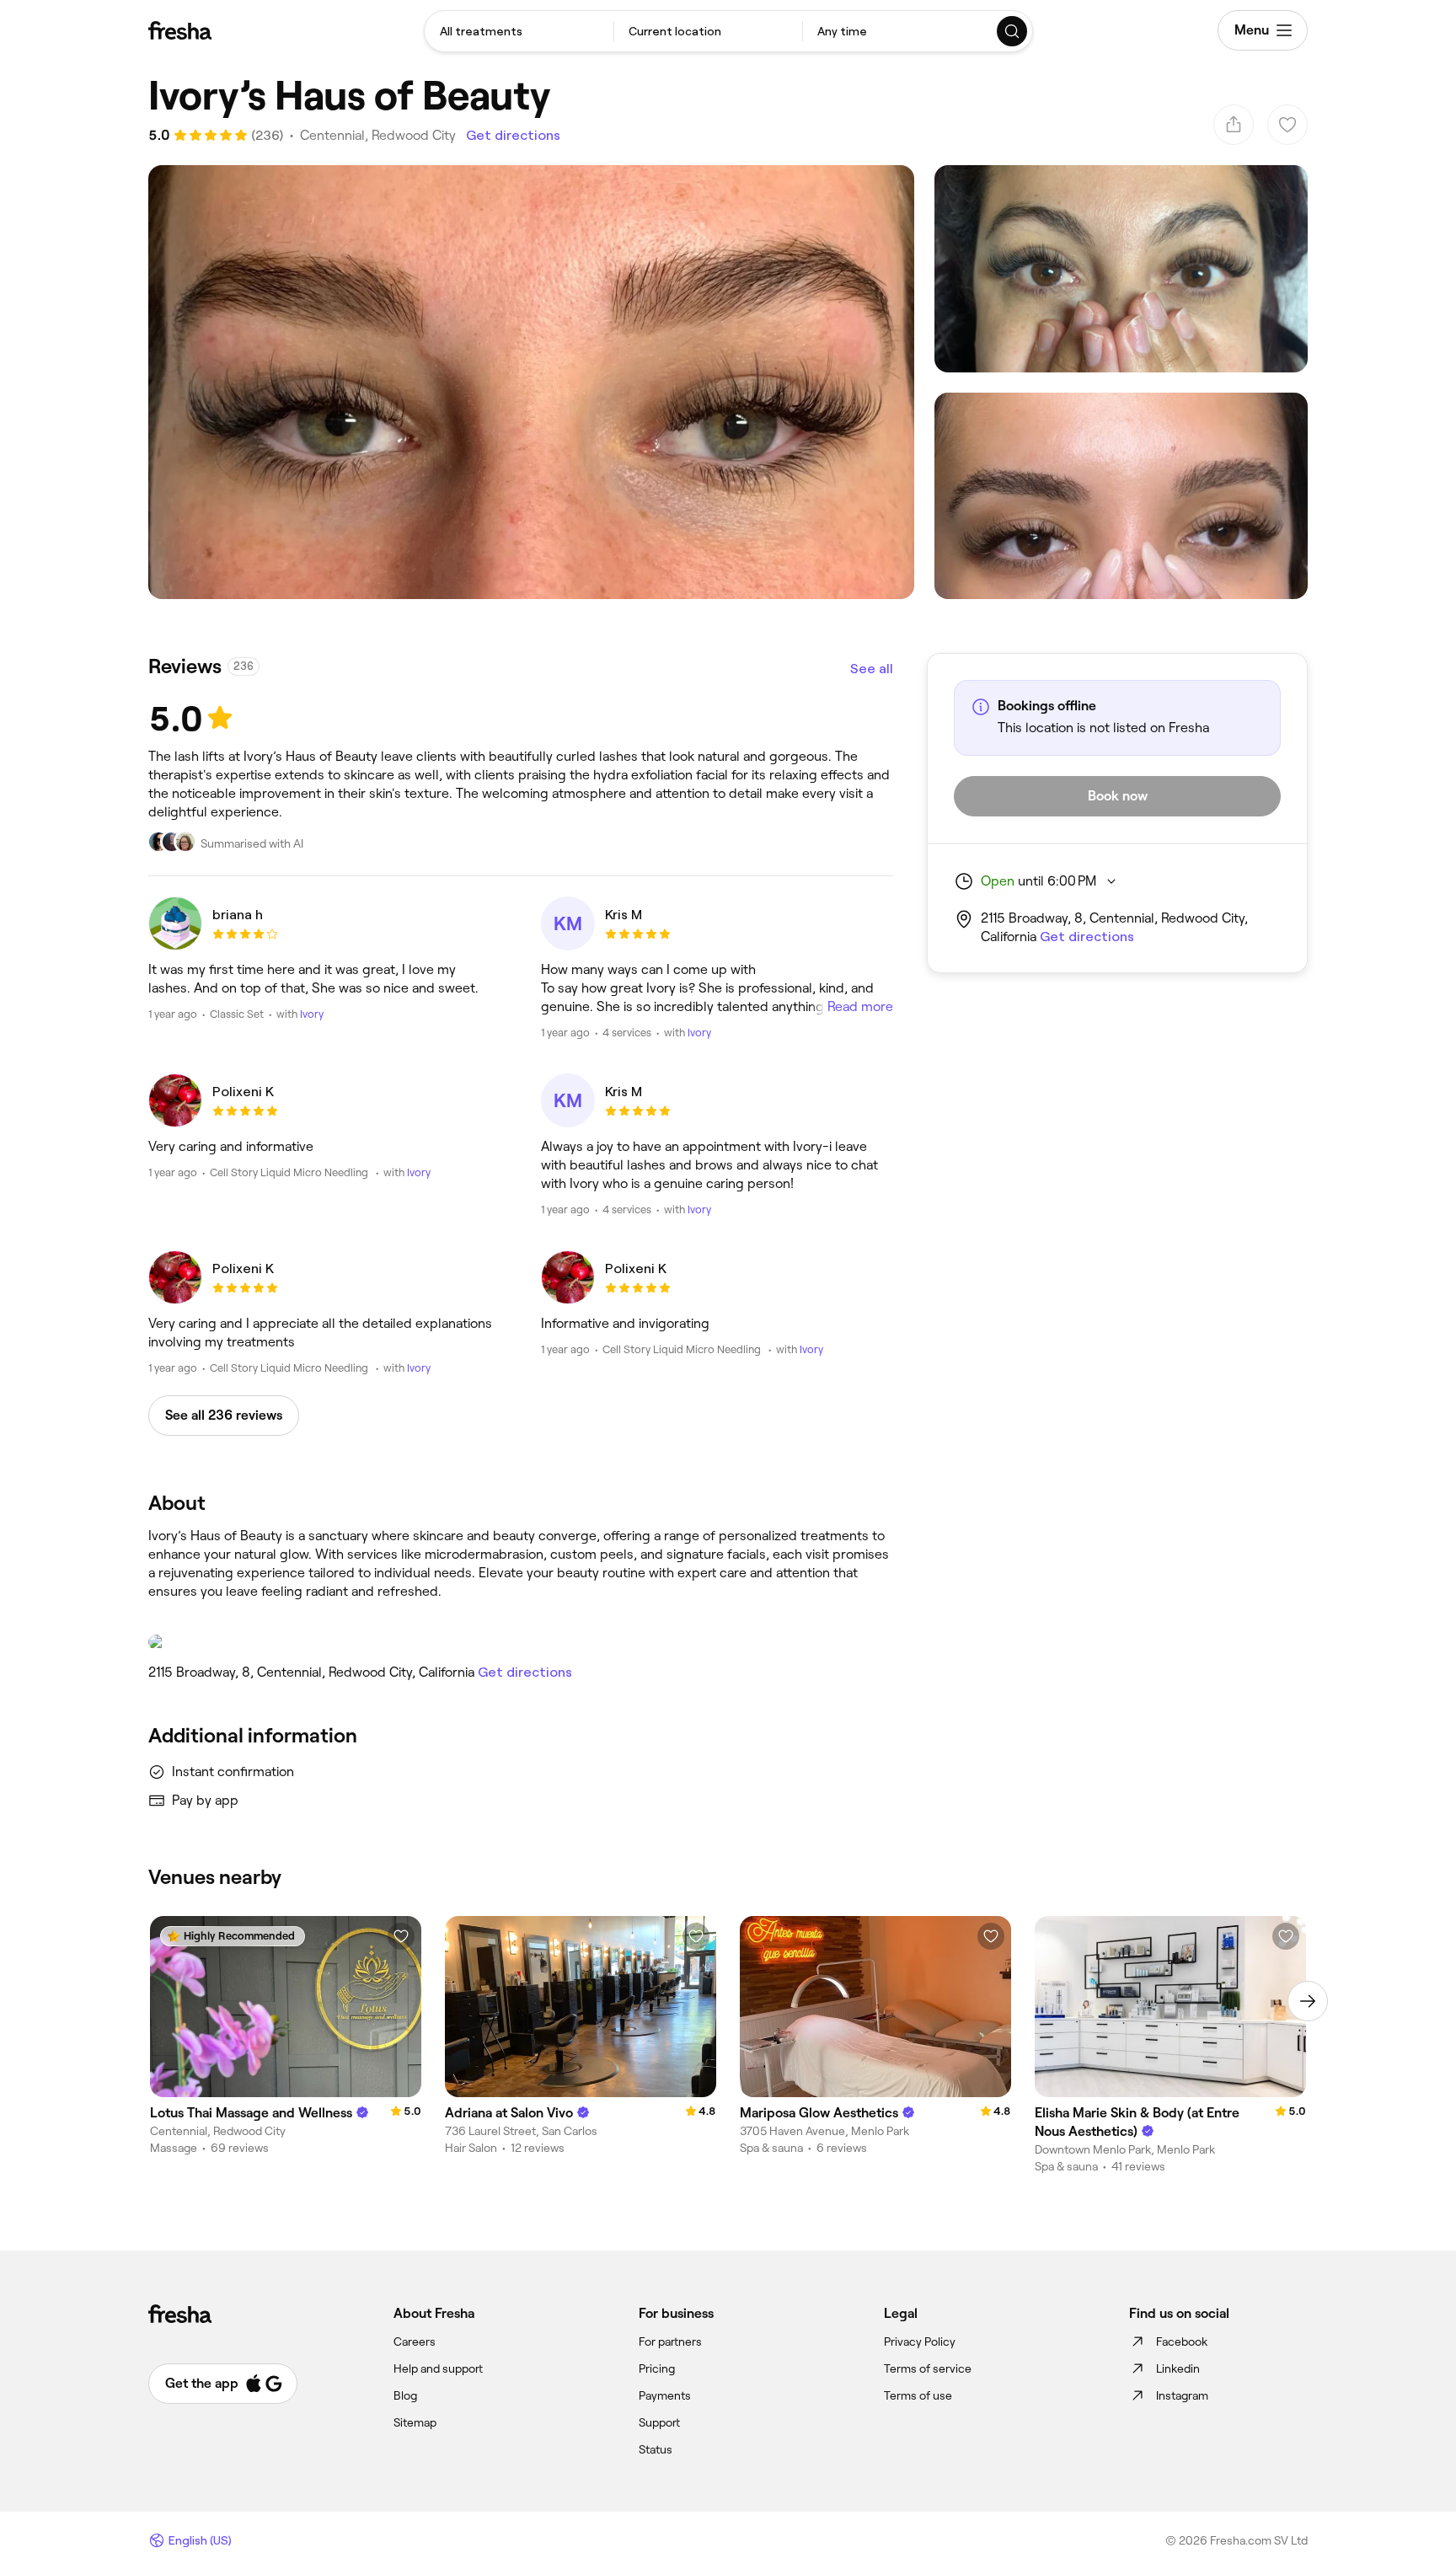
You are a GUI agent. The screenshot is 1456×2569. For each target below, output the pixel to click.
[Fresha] (180, 30)
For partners (670, 2342)
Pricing (657, 2368)
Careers (415, 2342)
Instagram (1182, 2395)
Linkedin (1178, 2368)
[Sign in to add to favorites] (401, 1936)
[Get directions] (521, 1642)
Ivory (312, 1014)
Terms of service (928, 2368)
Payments (665, 2395)
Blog (405, 2395)
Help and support (438, 2368)
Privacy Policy (920, 2342)
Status (656, 2449)
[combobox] (519, 31)
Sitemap (415, 2422)
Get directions (513, 135)
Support (659, 2422)
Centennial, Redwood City (378, 135)
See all (872, 669)
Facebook (1182, 2342)
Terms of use (918, 2395)
